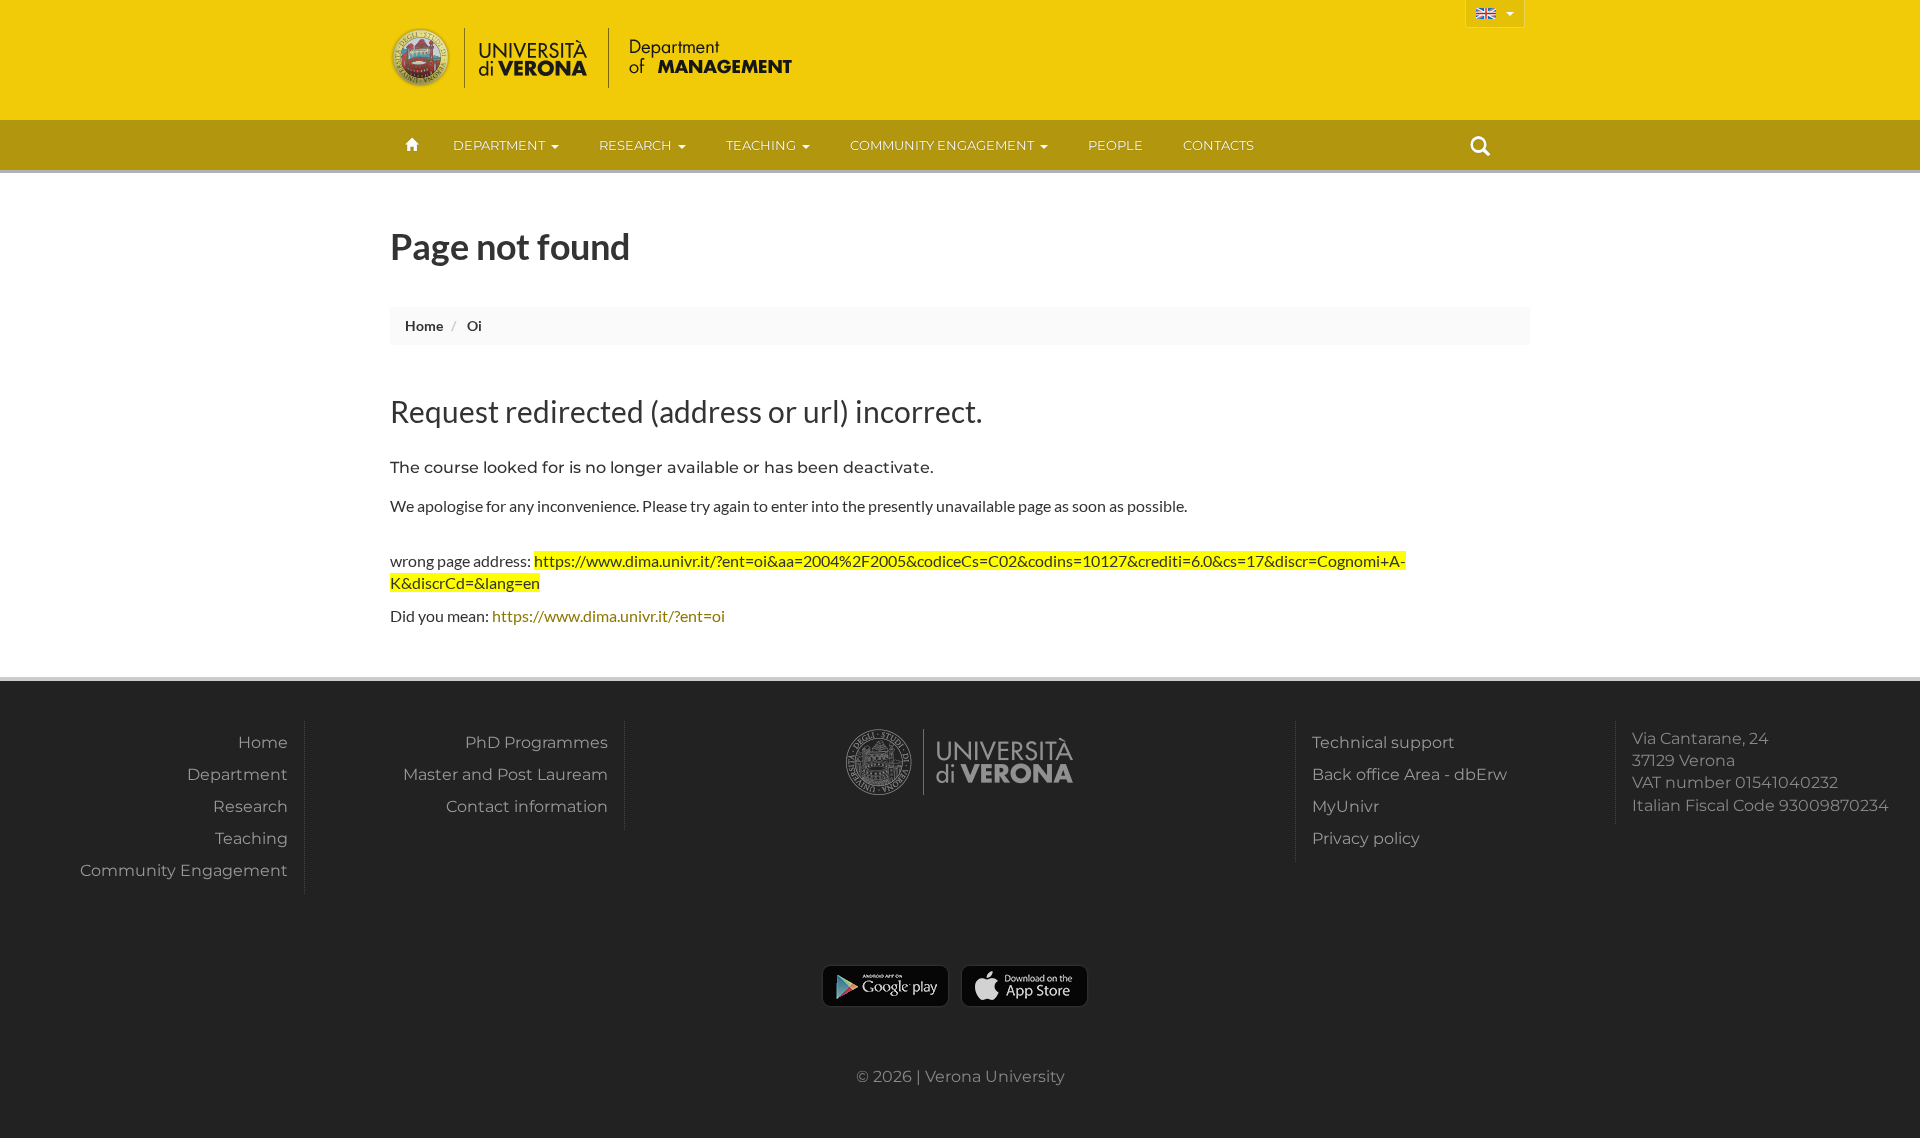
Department (499, 145)
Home (424, 325)
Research (635, 145)
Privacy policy (1366, 838)
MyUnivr (1345, 806)
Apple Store (1024, 986)
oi (474, 325)
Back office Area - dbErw (1409, 774)
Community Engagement (942, 145)
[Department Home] (712, 58)
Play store (885, 986)
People (1115, 145)
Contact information (527, 806)
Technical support (1383, 742)
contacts (1218, 145)
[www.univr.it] (490, 58)
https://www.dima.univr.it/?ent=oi (608, 615)
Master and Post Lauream (505, 774)
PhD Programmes (536, 742)
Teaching (761, 145)
